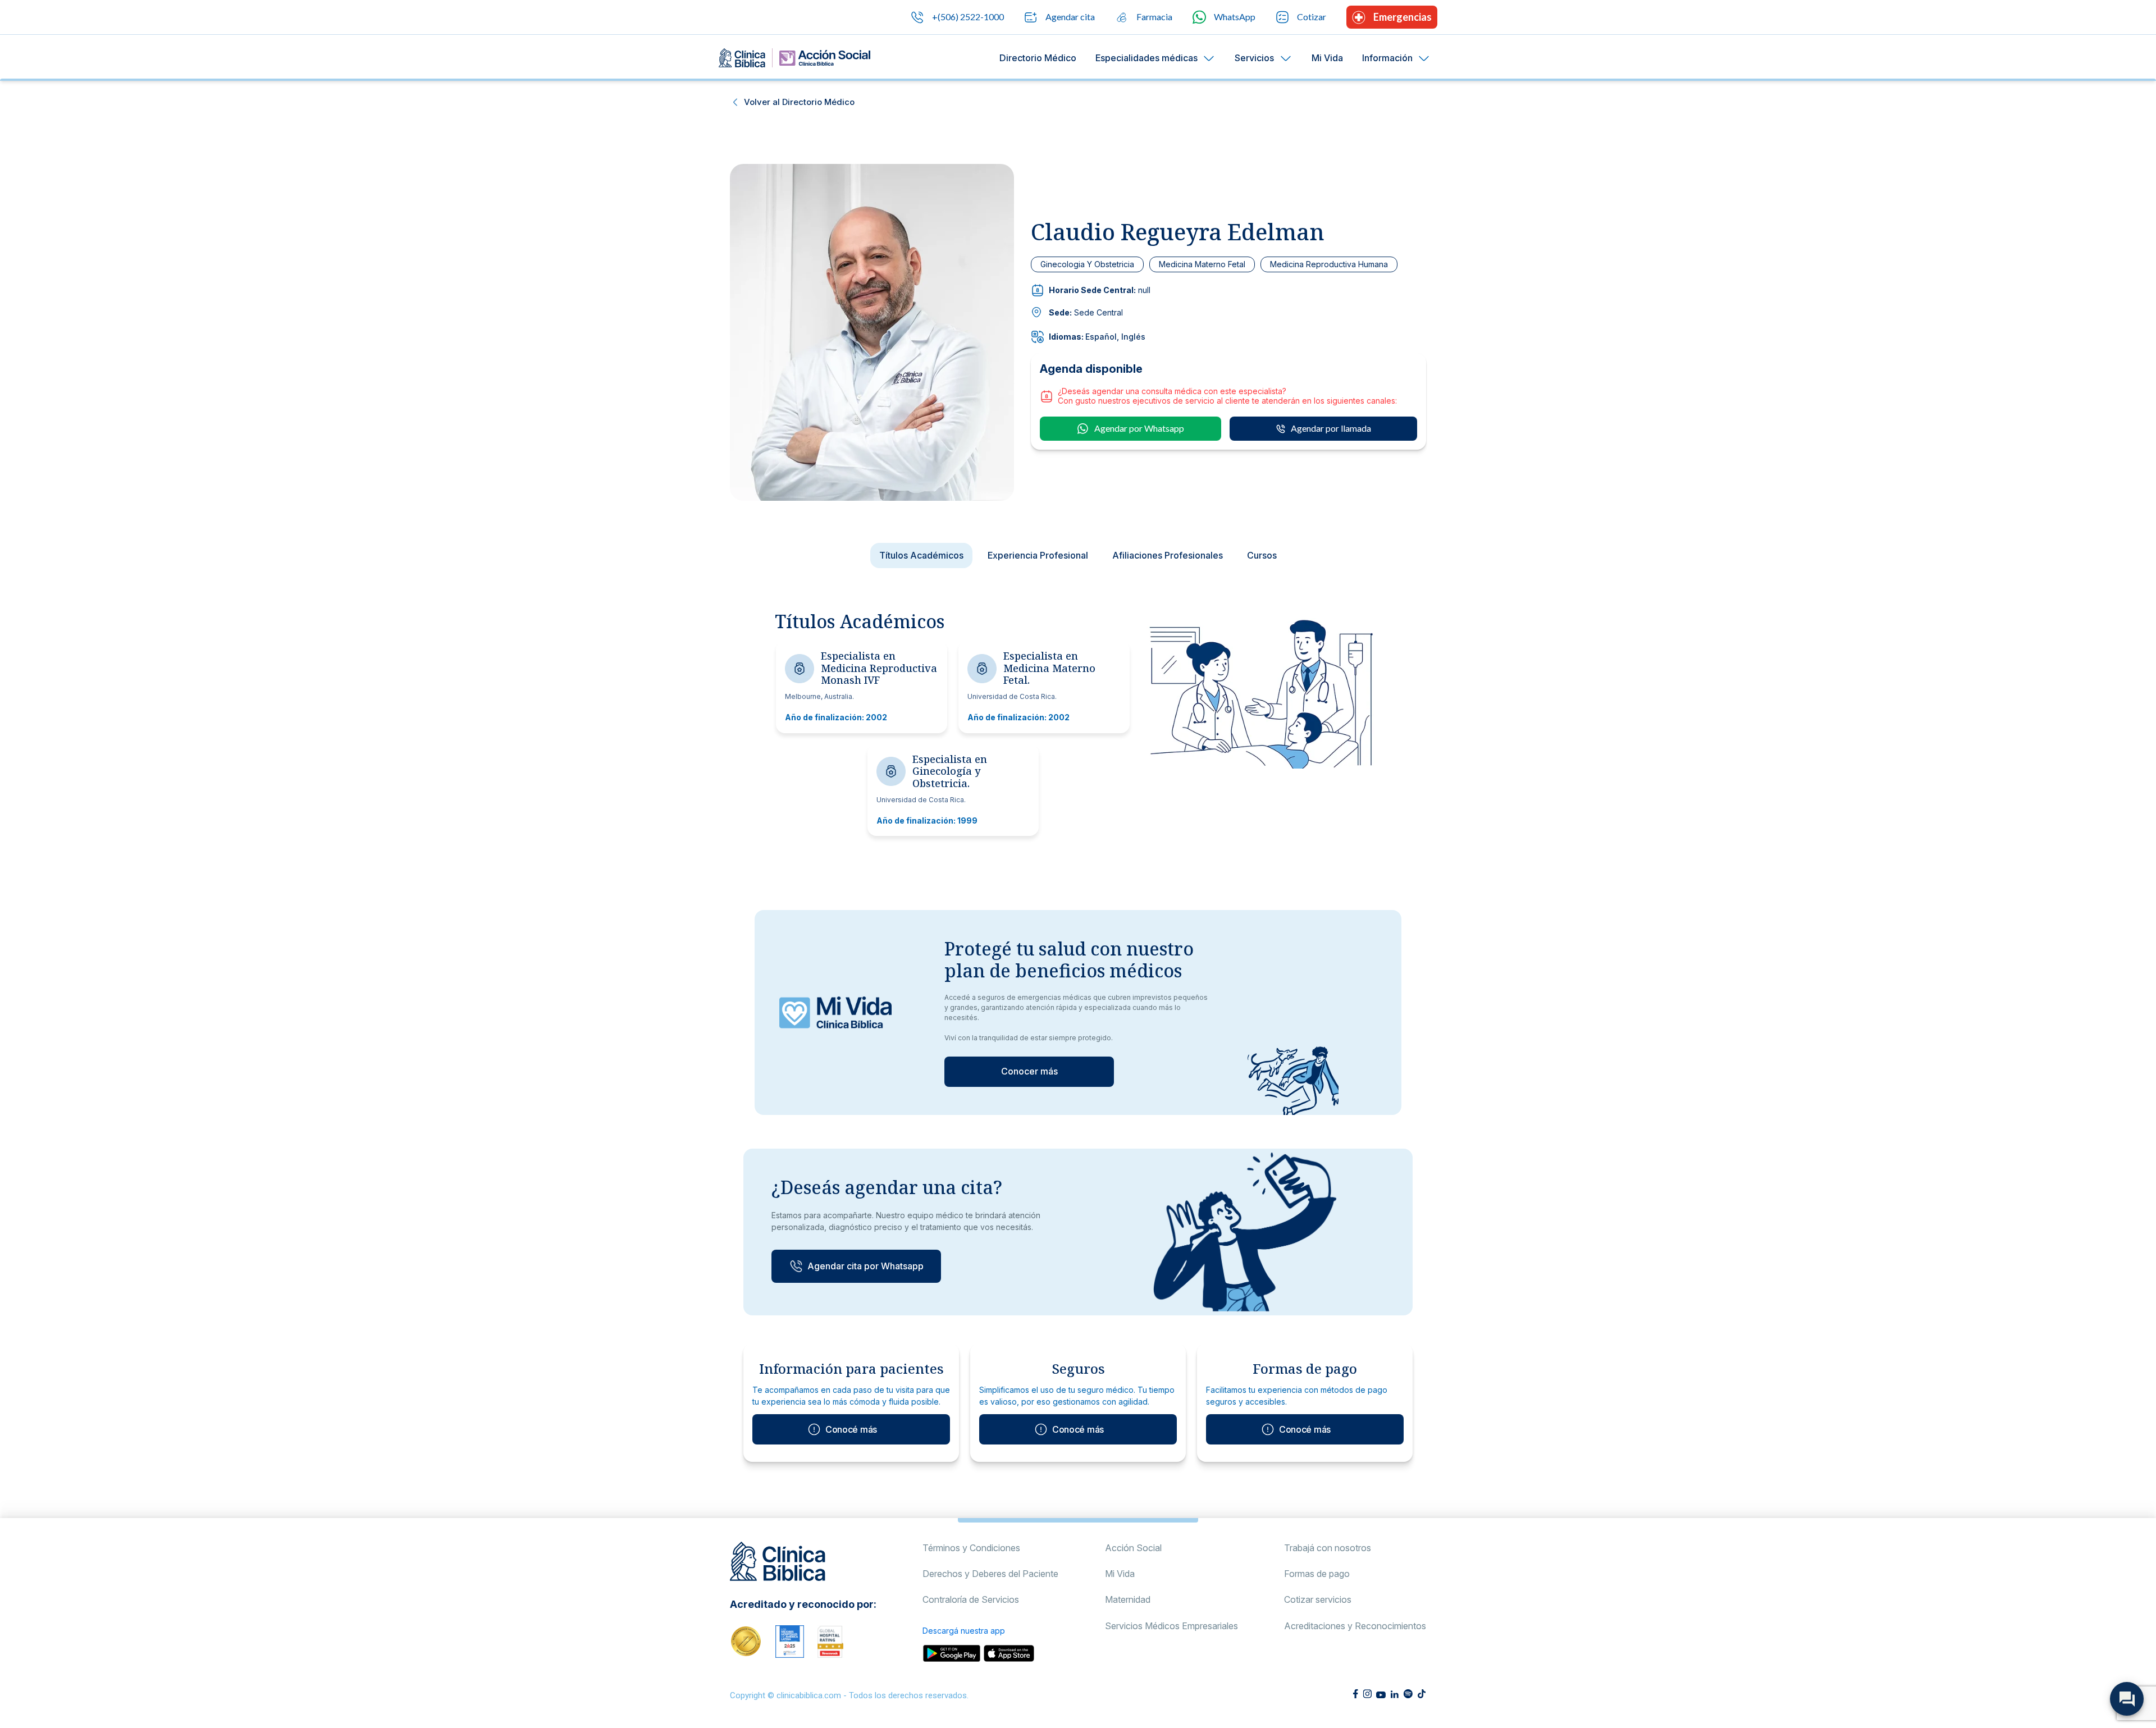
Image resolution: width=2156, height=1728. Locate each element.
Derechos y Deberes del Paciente (990, 1574)
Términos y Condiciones (971, 1548)
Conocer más (1029, 1071)
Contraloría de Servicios (971, 1599)
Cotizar (1312, 17)
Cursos (1262, 555)
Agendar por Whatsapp (1139, 428)
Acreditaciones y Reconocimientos (1355, 1626)
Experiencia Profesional (1038, 555)
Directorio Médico (1038, 58)
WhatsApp (1235, 17)
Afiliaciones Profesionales (1168, 555)
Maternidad (1128, 1599)
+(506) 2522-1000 (968, 17)
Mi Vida (1327, 58)
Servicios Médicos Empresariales (1171, 1626)
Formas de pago (1317, 1574)
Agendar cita (1070, 17)
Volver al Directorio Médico (799, 102)
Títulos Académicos (921, 555)
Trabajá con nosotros (1328, 1548)
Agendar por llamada (1331, 428)
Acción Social (1133, 1548)
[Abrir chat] (2127, 1699)
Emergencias (1403, 17)
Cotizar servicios (1318, 1599)
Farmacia (1154, 17)
